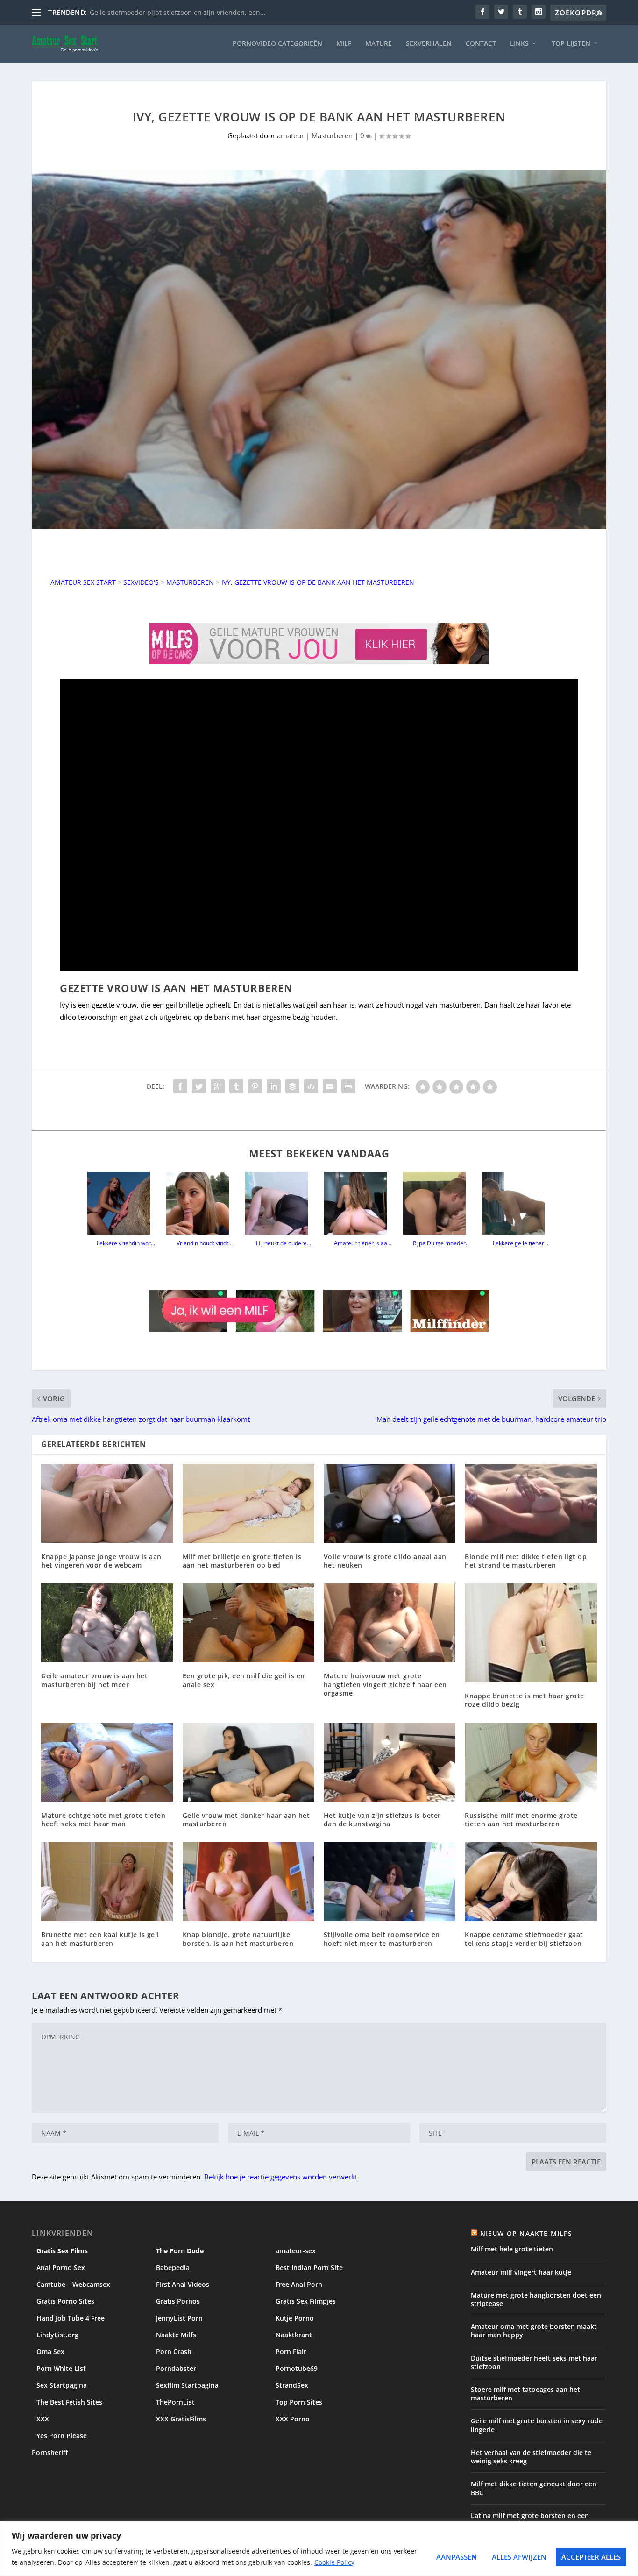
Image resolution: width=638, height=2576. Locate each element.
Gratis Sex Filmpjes (306, 2301)
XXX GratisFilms (181, 2419)
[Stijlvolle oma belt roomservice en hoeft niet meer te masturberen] (390, 1882)
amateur (291, 135)
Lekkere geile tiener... (521, 1243)
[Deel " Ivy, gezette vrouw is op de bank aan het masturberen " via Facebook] (180, 1086)
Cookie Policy (334, 2562)
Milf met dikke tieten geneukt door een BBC (534, 2488)
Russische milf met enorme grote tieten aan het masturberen (521, 1820)
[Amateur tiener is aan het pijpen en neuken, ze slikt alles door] (359, 1203)
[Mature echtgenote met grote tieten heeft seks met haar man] (107, 1762)
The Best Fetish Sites (69, 2402)
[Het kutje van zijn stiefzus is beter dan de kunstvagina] (390, 1762)
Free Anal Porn (299, 2284)
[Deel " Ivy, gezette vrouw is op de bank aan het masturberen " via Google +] (218, 1086)
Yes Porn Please (62, 2436)
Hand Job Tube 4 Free (71, 2318)
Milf (344, 44)
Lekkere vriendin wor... (126, 1243)
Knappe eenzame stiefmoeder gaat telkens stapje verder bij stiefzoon (524, 1939)
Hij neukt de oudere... (284, 1243)
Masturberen (332, 135)
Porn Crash (174, 2352)
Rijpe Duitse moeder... (441, 1243)
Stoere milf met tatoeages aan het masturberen (525, 2394)
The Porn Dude (180, 2251)
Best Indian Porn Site (309, 2267)
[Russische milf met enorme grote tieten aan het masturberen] (531, 1762)
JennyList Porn (179, 2318)
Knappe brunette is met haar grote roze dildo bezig (525, 1700)
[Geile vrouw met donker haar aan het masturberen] (248, 1762)
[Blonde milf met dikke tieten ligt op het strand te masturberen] (531, 1503)
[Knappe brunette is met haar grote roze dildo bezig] (531, 1633)
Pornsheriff (50, 2452)
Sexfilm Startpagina (187, 2385)
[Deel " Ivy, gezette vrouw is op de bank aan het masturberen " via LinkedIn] (274, 1086)
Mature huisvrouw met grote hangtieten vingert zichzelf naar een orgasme (385, 1684)
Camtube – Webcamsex (73, 2284)
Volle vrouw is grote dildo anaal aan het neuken (385, 1561)
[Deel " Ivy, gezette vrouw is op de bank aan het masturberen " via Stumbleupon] (311, 1086)
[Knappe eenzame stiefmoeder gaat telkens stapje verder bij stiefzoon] (531, 1882)
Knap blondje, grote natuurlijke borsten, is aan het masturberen (238, 1939)
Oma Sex (50, 2352)
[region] (319, 2549)
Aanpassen (457, 2557)
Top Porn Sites (299, 2402)
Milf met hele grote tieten (512, 2249)
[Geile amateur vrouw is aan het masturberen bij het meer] (107, 1623)
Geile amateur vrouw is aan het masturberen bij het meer (94, 1680)
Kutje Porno (295, 2318)
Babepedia (173, 2267)
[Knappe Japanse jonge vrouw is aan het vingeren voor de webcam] (107, 1503)
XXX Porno (293, 2419)
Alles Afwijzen (519, 2557)
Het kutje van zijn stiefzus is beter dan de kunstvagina (382, 1820)
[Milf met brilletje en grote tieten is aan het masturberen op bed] (248, 1503)
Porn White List (61, 2368)
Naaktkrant (294, 2335)
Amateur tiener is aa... (363, 1243)
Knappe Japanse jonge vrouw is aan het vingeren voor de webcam (101, 1561)
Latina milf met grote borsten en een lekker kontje (530, 2520)
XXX (43, 2419)
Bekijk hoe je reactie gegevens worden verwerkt (281, 2177)
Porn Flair (291, 2352)
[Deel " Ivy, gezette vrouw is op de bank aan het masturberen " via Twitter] (199, 1086)
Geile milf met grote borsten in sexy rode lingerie (537, 2425)
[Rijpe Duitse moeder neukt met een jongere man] (438, 1203)
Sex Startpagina (62, 2385)
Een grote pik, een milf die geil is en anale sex (244, 1680)
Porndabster (176, 2368)
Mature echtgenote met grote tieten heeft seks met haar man (103, 1820)
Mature (379, 44)
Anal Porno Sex (61, 2267)
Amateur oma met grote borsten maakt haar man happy (534, 2331)
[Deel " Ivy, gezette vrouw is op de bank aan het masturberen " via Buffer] (292, 1086)
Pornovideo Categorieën (277, 44)
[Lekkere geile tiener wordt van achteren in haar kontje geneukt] (517, 1203)
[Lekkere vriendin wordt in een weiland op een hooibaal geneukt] (122, 1203)
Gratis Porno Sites (65, 2301)
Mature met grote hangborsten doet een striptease (536, 2299)
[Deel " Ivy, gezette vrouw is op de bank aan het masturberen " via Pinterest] (255, 1086)
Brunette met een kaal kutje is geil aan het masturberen (100, 1939)
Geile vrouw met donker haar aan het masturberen (246, 1820)
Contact (481, 44)
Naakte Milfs (176, 2335)
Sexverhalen (429, 44)
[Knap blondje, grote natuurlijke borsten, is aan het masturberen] (248, 1882)
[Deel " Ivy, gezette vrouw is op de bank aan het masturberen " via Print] (348, 1086)
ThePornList (175, 2402)
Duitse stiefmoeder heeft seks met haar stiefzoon (534, 2362)
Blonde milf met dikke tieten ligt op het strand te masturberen (526, 1561)
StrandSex (292, 2385)
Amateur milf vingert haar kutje (521, 2272)
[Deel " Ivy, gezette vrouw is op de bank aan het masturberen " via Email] (330, 1086)
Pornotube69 (297, 2368)
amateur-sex (296, 2251)
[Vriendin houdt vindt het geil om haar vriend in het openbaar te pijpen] (201, 1203)
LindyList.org (57, 2335)
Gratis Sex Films (62, 2251)
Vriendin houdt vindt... (205, 1243)
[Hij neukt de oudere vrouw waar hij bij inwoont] (280, 1203)
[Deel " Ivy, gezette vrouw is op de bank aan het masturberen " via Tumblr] (236, 1086)
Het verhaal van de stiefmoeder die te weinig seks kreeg (531, 2457)
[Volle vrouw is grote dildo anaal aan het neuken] (390, 1503)
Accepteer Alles (591, 2557)
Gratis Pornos (178, 2301)
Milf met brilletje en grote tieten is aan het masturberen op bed (242, 1561)
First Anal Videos (183, 2284)
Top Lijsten (571, 44)
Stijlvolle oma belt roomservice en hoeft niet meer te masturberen (382, 1939)
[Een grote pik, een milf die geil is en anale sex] (248, 1623)
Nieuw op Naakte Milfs (526, 2233)
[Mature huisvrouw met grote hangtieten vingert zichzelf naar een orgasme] (390, 1623)
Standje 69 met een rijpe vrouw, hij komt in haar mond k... (181, 12)
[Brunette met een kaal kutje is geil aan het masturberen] (107, 1882)
